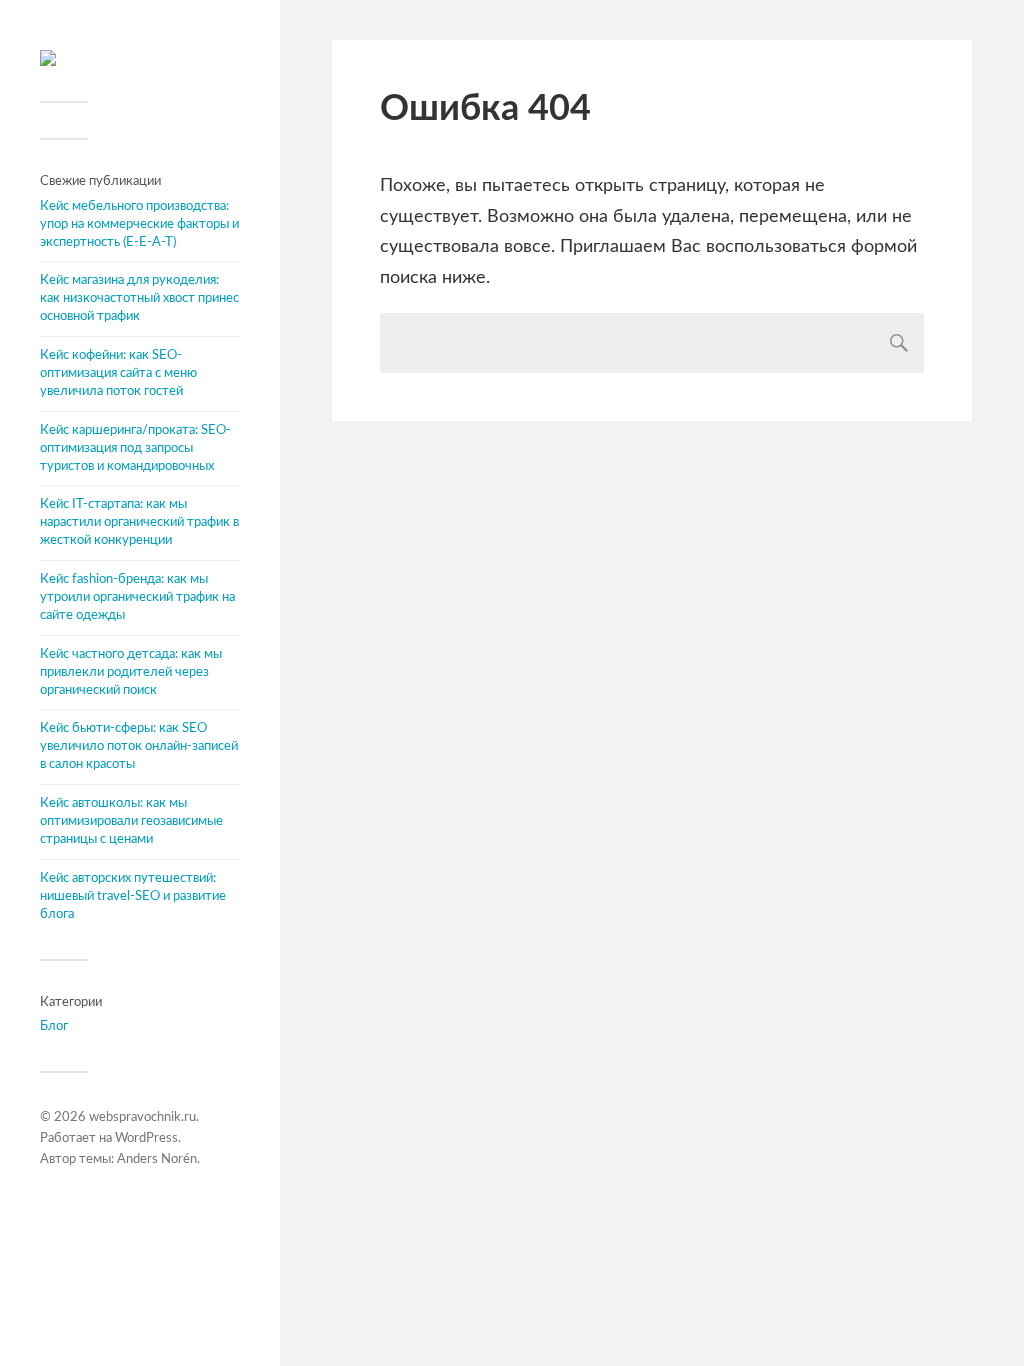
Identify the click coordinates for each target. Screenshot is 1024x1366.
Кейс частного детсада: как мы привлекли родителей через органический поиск (131, 672)
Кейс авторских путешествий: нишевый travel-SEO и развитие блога (133, 896)
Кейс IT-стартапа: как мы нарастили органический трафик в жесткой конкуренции (139, 522)
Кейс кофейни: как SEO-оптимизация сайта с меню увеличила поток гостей (118, 373)
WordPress (146, 1138)
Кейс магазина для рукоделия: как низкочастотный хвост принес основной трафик (139, 298)
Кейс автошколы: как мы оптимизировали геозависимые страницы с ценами (131, 821)
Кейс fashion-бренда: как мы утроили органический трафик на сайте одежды (137, 597)
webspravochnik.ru (142, 1117)
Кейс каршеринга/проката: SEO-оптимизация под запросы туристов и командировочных (135, 448)
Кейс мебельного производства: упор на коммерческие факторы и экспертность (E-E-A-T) (139, 224)
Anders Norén (157, 1159)
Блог (54, 1026)
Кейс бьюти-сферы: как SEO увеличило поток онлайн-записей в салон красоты (139, 746)
